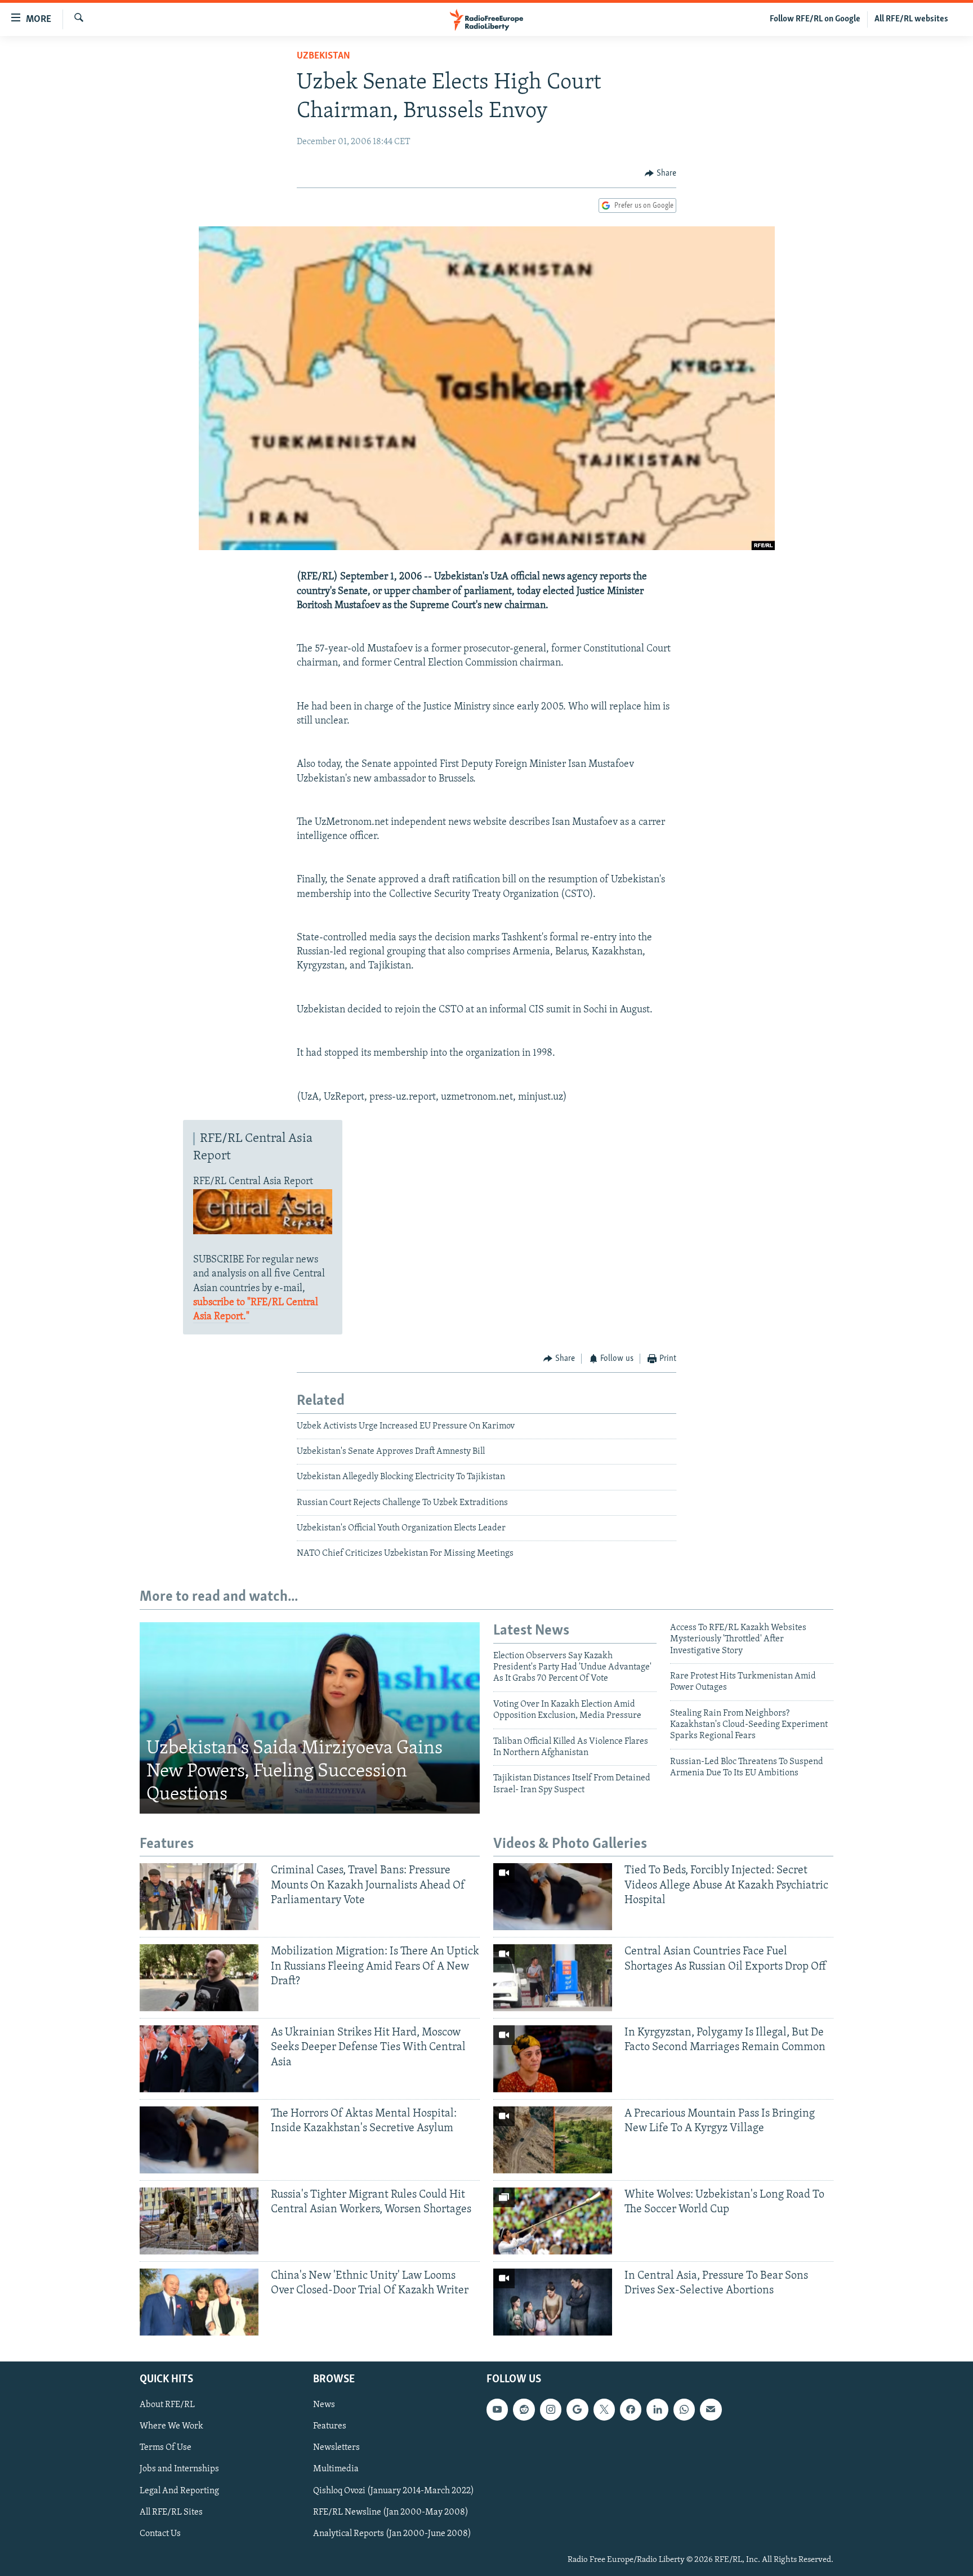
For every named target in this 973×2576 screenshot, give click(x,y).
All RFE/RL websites (911, 19)
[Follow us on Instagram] (551, 2409)
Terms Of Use (166, 2448)
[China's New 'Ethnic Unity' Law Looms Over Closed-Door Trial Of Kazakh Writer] (199, 2302)
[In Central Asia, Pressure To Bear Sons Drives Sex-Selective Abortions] (553, 2302)
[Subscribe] (711, 2409)
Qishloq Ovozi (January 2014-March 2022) (394, 2490)
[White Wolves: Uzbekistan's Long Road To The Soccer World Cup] (553, 2221)
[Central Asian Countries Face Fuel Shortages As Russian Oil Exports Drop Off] (553, 1978)
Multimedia (336, 2469)
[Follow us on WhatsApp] (684, 2409)
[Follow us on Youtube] (497, 2409)
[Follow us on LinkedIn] (657, 2409)
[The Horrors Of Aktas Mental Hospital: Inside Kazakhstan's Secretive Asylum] (199, 2140)
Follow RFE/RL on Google (815, 19)
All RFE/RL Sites (171, 2512)
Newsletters (336, 2448)
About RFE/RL (167, 2405)
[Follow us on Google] (577, 2409)
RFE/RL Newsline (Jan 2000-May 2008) (391, 2512)
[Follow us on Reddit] (524, 2409)
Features (330, 2426)
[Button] (660, 173)
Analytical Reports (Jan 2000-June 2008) (392, 2533)
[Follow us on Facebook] (631, 2409)
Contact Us (160, 2533)
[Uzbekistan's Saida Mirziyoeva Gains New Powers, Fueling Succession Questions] (310, 1718)
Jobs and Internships (179, 2469)
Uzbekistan (323, 56)
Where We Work (171, 2426)
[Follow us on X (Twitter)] (604, 2409)
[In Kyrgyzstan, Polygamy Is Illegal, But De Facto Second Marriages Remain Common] (553, 2059)
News (324, 2405)
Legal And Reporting (179, 2490)
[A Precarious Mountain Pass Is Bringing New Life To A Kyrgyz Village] (553, 2140)
